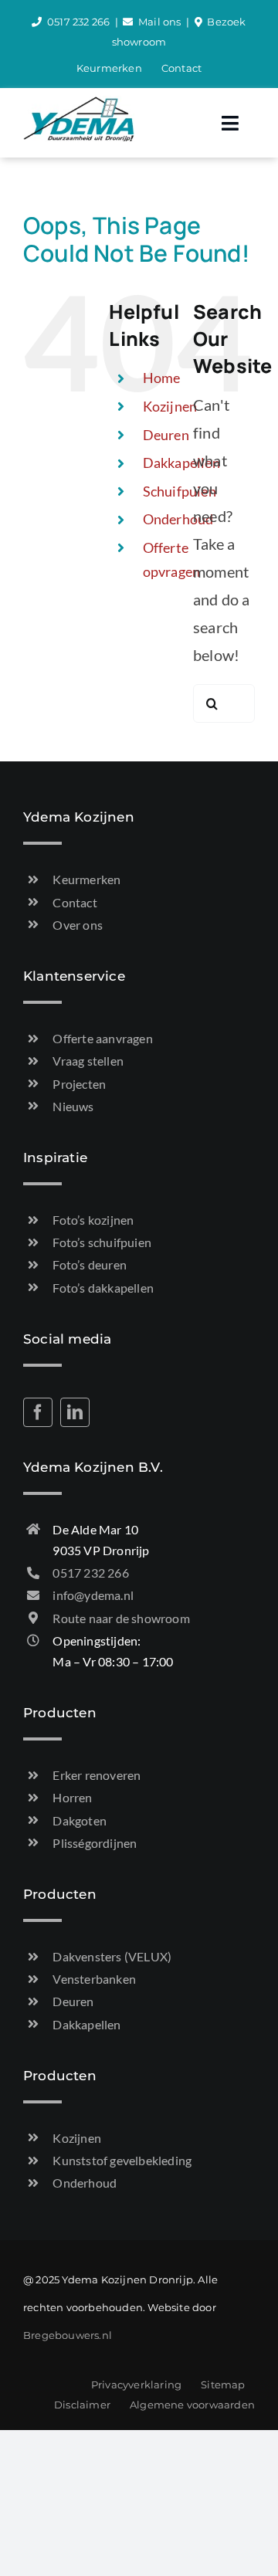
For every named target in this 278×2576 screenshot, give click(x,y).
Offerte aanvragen (102, 1038)
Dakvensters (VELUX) (112, 1956)
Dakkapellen (86, 2024)
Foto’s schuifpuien (102, 1242)
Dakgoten (80, 1820)
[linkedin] (75, 1412)
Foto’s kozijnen (93, 1220)
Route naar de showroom (121, 1618)
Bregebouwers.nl (68, 2335)
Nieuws (73, 1106)
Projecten (79, 1084)
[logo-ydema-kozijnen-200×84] (79, 103)
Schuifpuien (180, 491)
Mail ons (160, 22)
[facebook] (38, 1412)
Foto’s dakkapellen (103, 1288)
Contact (75, 902)
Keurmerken (86, 879)
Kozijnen (170, 406)
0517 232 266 (78, 22)
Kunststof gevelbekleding (122, 2160)
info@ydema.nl (93, 1595)
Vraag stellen (88, 1061)
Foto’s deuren (90, 1264)
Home (162, 378)
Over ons (78, 925)
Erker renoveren (97, 1775)
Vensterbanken (94, 1979)
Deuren (166, 435)
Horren (72, 1797)
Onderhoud (178, 519)
